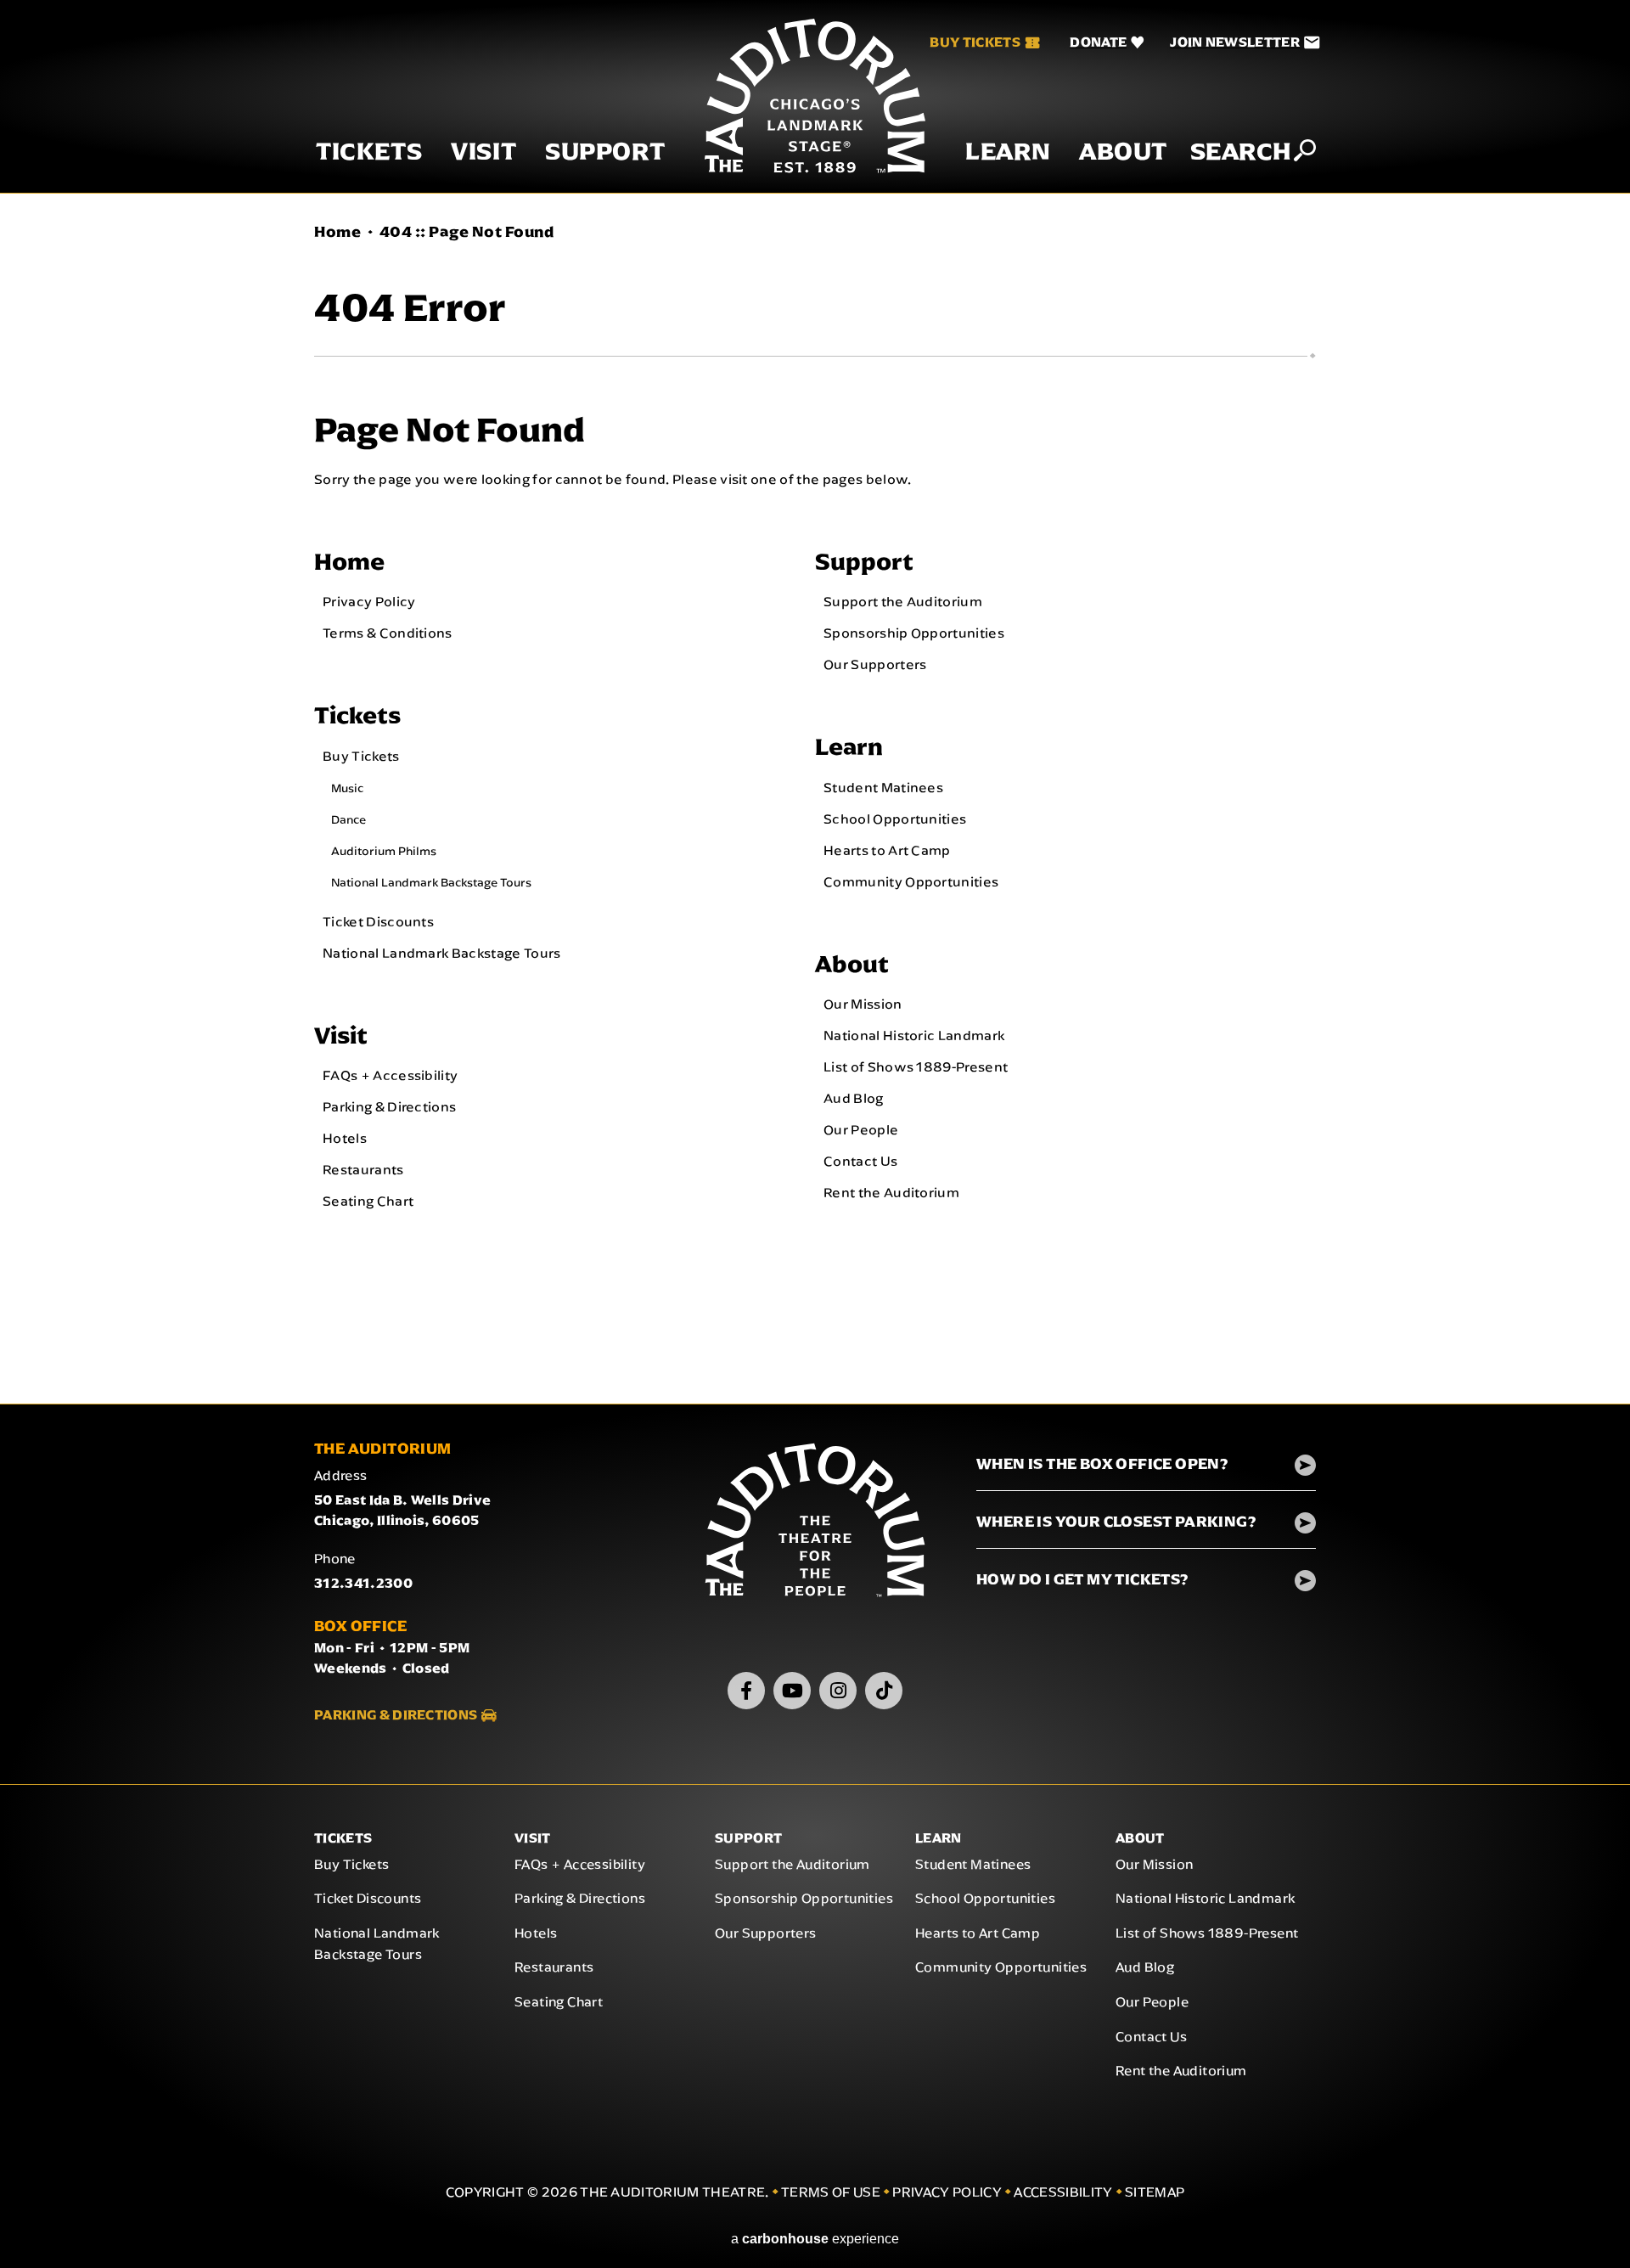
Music (347, 788)
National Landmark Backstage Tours (431, 882)
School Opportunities (895, 819)
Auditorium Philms (384, 851)
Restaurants (363, 1169)
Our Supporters (875, 664)
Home (337, 232)
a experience (815, 2239)
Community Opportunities (911, 881)
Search (1241, 151)
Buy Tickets (975, 42)
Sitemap (1155, 2192)
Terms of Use (831, 2192)
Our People (861, 1129)
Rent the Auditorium (891, 1192)
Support (605, 152)
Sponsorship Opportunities (914, 633)
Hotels (345, 1138)
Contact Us (860, 1161)
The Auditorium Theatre (815, 96)
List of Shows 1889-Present (916, 1066)
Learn (1008, 152)
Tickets (369, 152)
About (1123, 152)
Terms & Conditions (388, 633)
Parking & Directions (389, 1106)
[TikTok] (884, 1691)
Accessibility (1063, 2192)
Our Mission (863, 1004)
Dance (348, 819)
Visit (483, 152)
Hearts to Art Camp (887, 850)
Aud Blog (854, 1098)
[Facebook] (746, 1691)
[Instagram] (838, 1691)
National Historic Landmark (914, 1035)
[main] (815, 799)
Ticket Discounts (378, 921)
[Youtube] (792, 1691)
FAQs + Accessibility (390, 1075)
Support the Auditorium (903, 601)
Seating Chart (368, 1201)
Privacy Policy (369, 601)
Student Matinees (883, 787)
